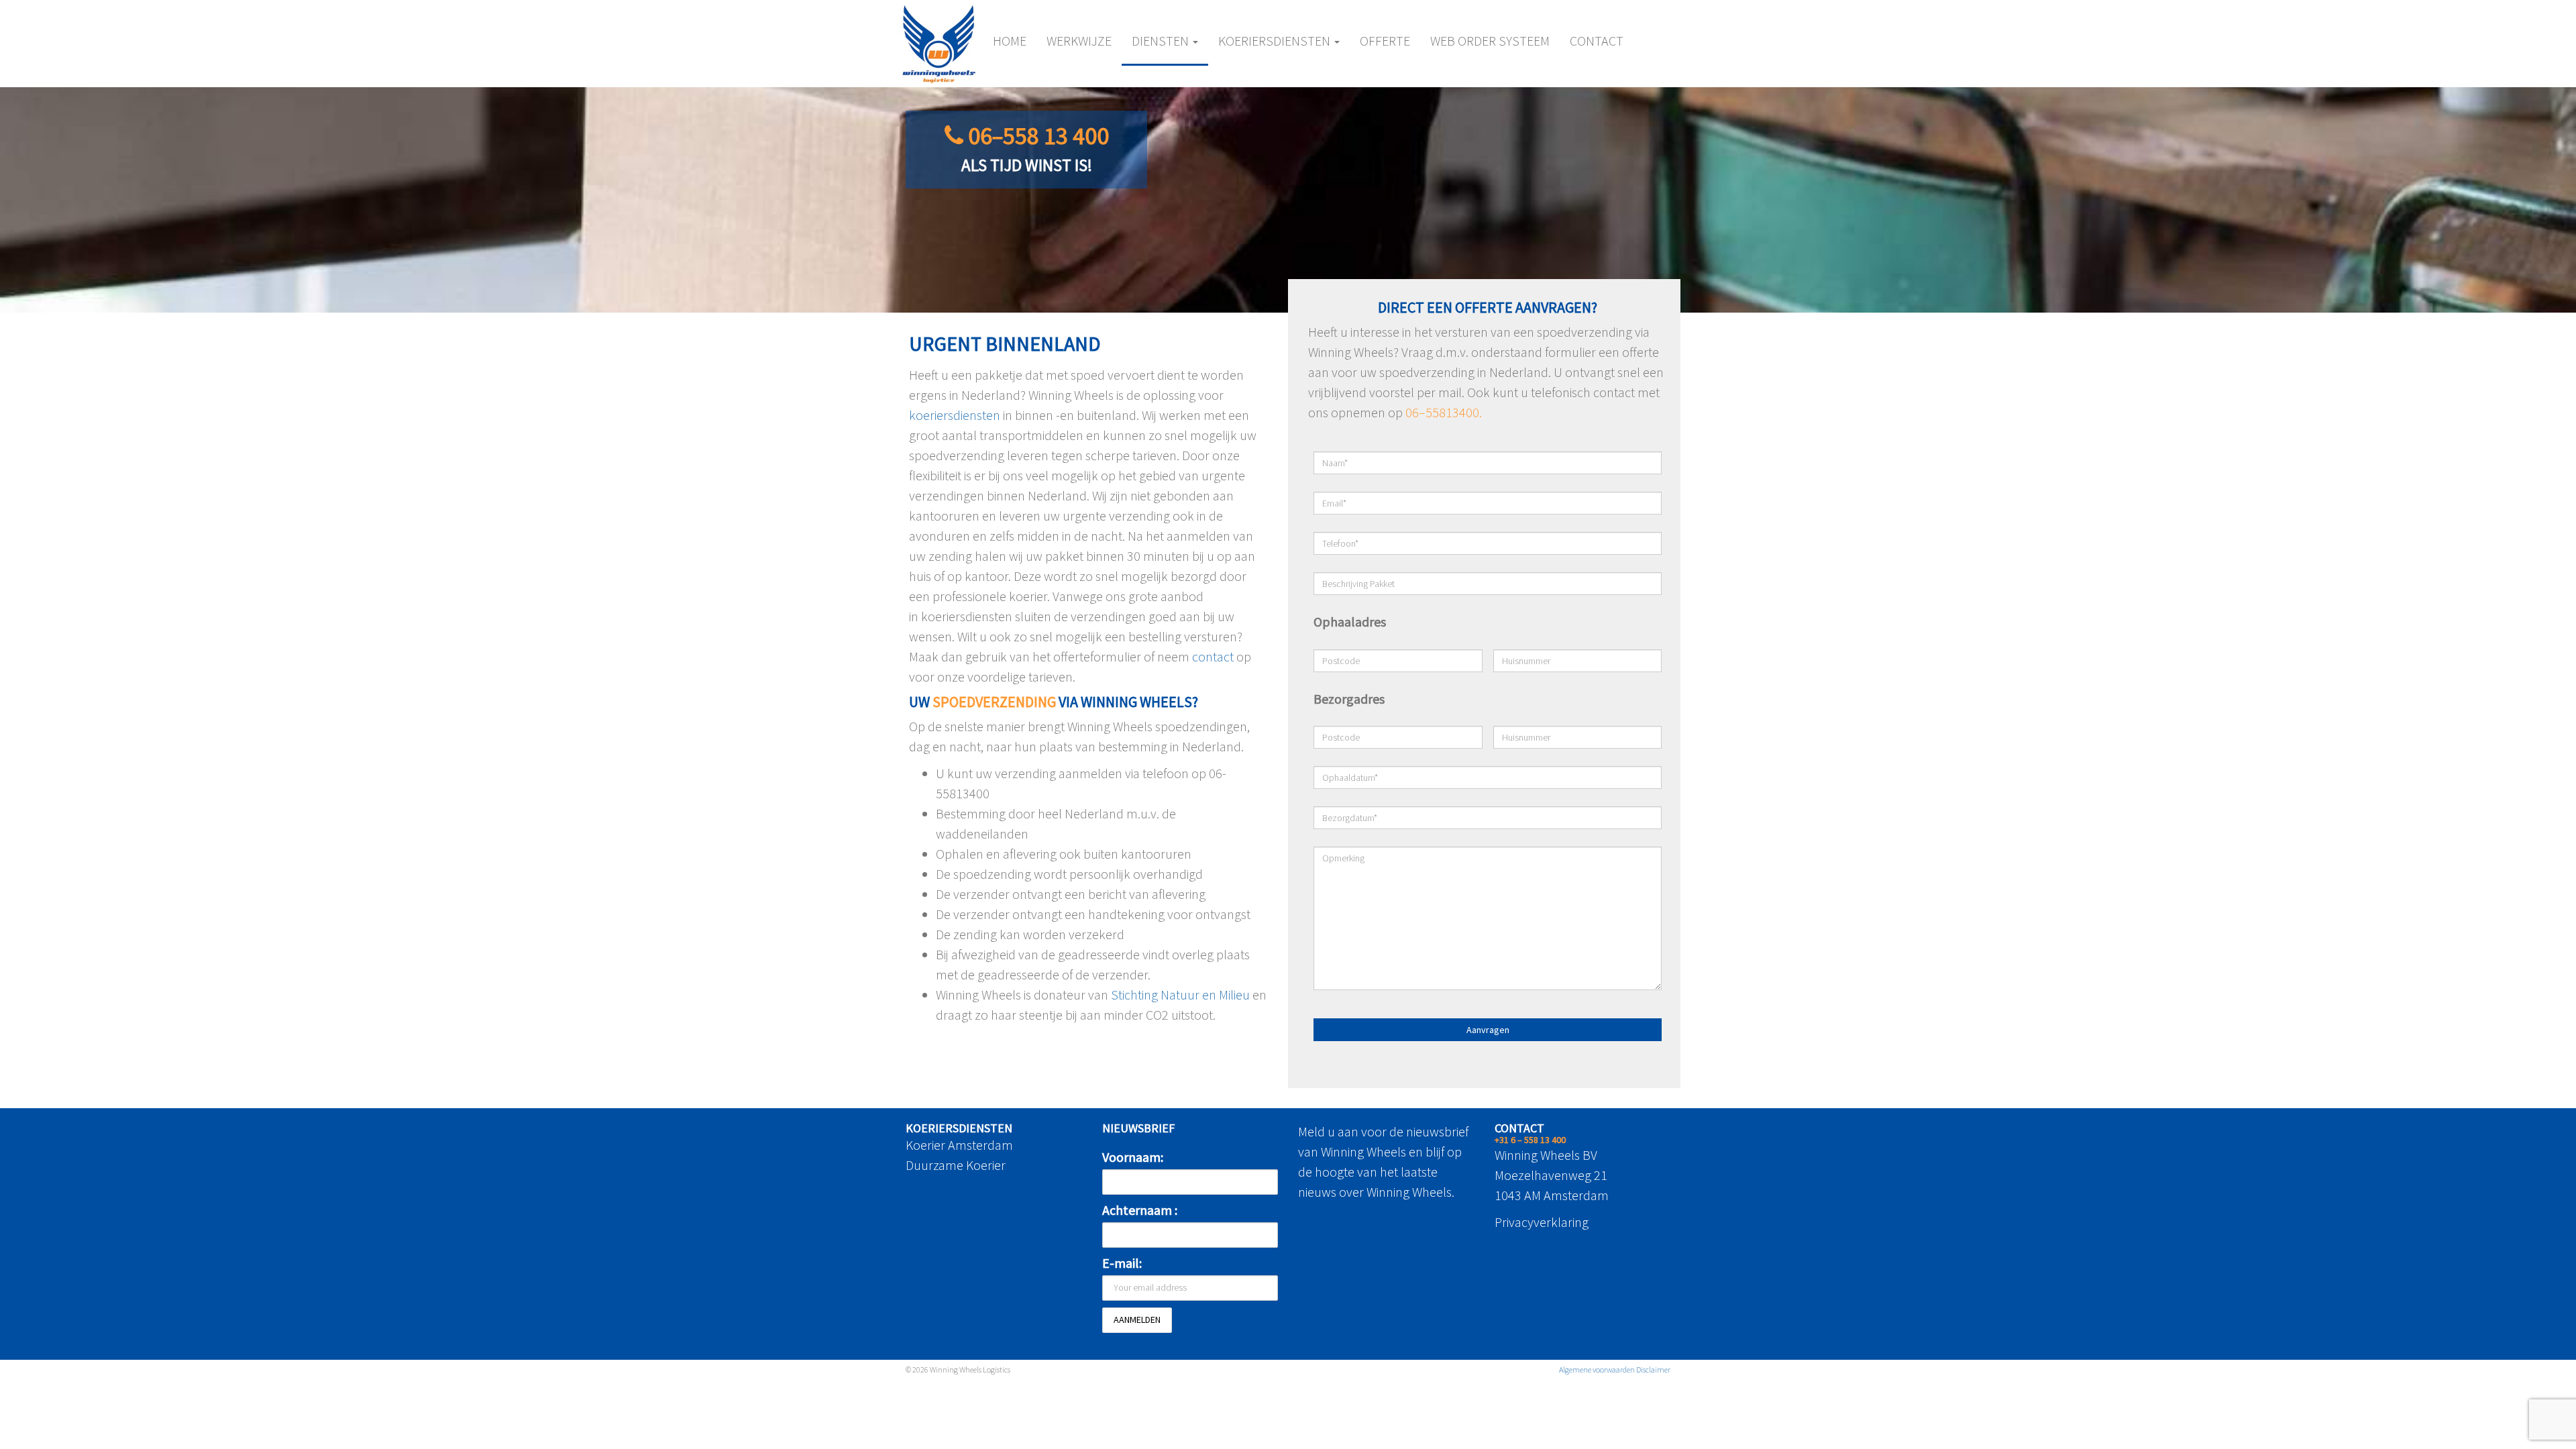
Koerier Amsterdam (959, 1145)
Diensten (1162, 41)
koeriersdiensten (955, 415)
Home (1010, 41)
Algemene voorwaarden (1597, 1370)
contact (1213, 656)
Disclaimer (1653, 1370)
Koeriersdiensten (1276, 41)
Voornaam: (1133, 1157)
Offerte (1385, 41)
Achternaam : (1140, 1210)
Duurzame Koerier (956, 1165)
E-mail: (1122, 1263)
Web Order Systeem (1490, 41)
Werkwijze (1079, 41)
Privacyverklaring (1542, 1222)
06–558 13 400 (1038, 136)
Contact (1597, 41)
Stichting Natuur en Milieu (1180, 995)
